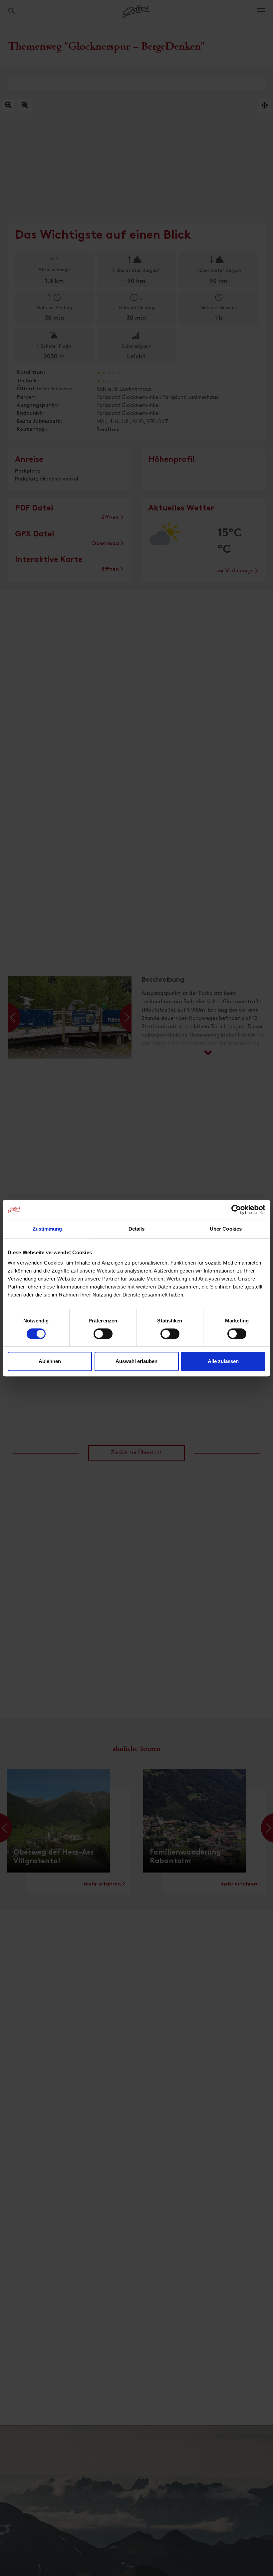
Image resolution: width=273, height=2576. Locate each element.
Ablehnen (50, 1361)
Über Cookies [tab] (226, 1229)
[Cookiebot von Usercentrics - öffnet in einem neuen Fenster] (236, 1210)
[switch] (103, 1337)
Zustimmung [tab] (47, 1229)
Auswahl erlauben (136, 1361)
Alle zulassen (223, 1361)
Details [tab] (137, 1229)
